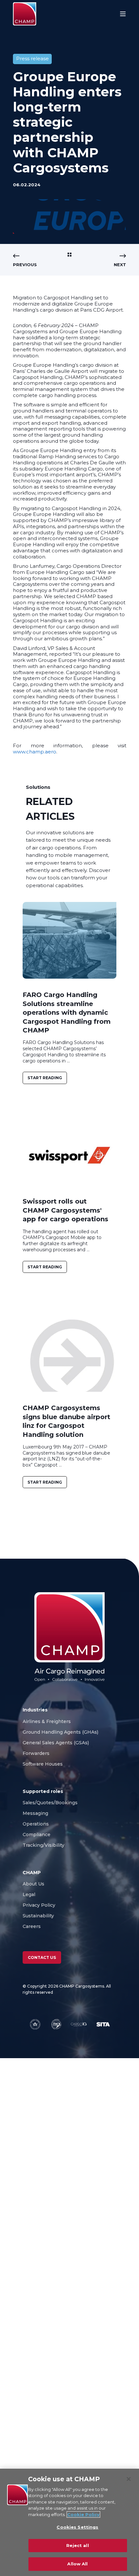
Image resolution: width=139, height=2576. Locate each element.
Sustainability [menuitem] (38, 1916)
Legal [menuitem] (29, 1894)
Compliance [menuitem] (37, 1835)
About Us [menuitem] (33, 1884)
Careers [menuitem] (32, 1926)
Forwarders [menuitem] (36, 1753)
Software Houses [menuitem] (43, 1764)
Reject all (77, 2545)
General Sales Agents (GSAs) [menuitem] (57, 1743)
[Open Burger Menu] (123, 14)
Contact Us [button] (42, 1957)
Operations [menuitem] (36, 1824)
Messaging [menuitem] (35, 1813)
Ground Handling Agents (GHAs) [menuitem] (60, 1732)
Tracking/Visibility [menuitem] (43, 1845)
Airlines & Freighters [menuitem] (47, 1721)
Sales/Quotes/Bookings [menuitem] (50, 1803)
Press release (32, 58)
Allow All (77, 2564)
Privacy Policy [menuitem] (39, 1905)
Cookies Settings (77, 2527)
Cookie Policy (83, 2514)
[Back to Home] (25, 14)
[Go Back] (69, 255)
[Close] (129, 2479)
